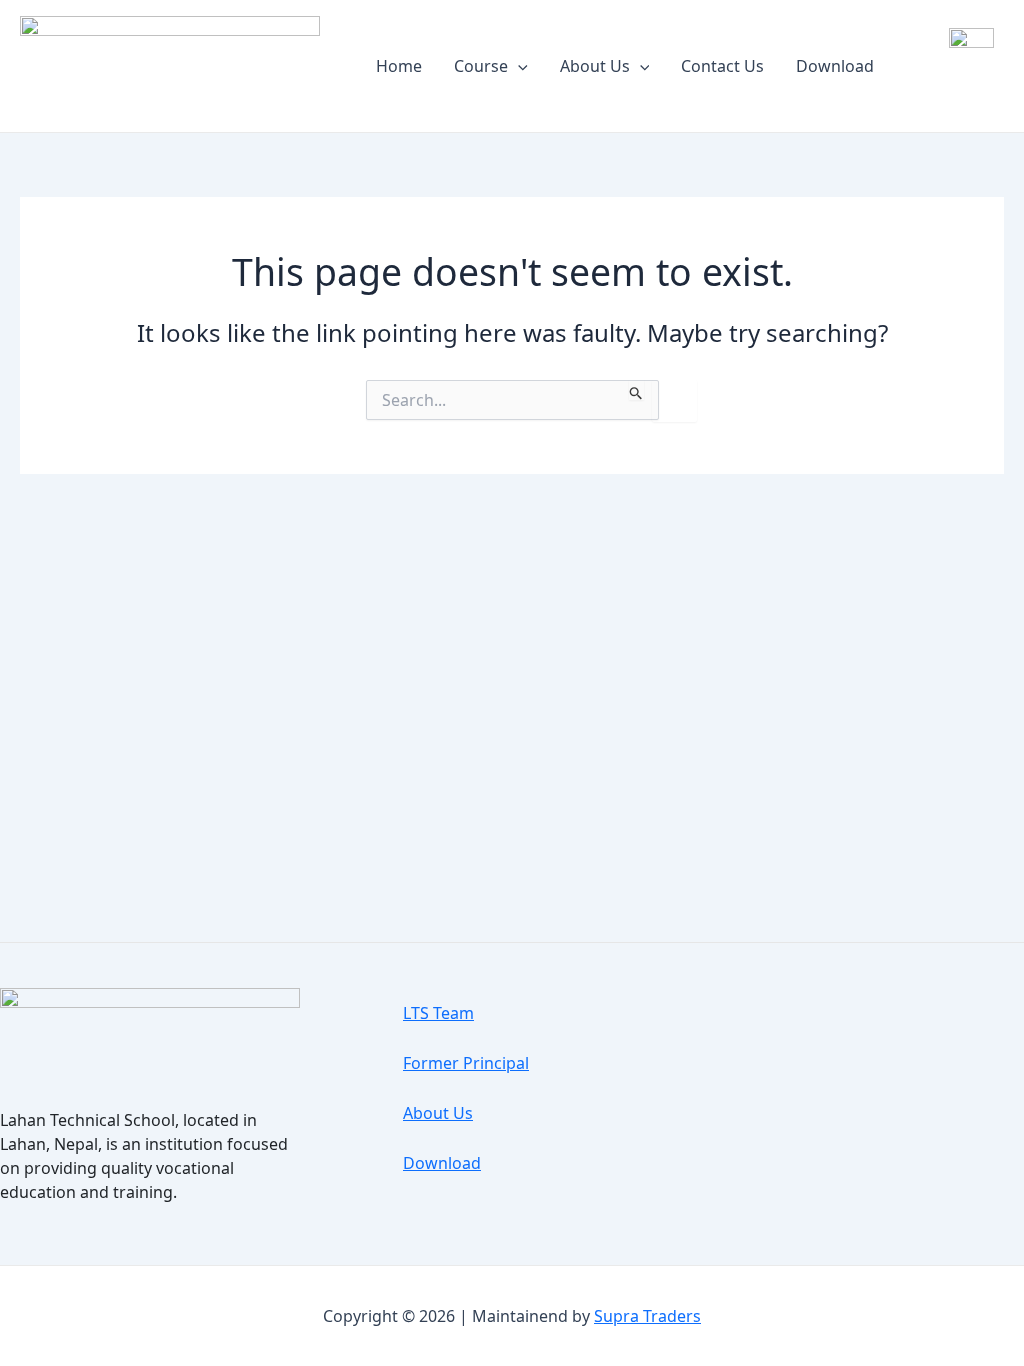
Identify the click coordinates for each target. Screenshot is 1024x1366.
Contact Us (722, 66)
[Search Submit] (636, 390)
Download (835, 66)
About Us (595, 66)
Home (399, 66)
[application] (518, 66)
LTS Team (438, 1013)
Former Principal (466, 1063)
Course (481, 66)
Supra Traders (647, 1316)
